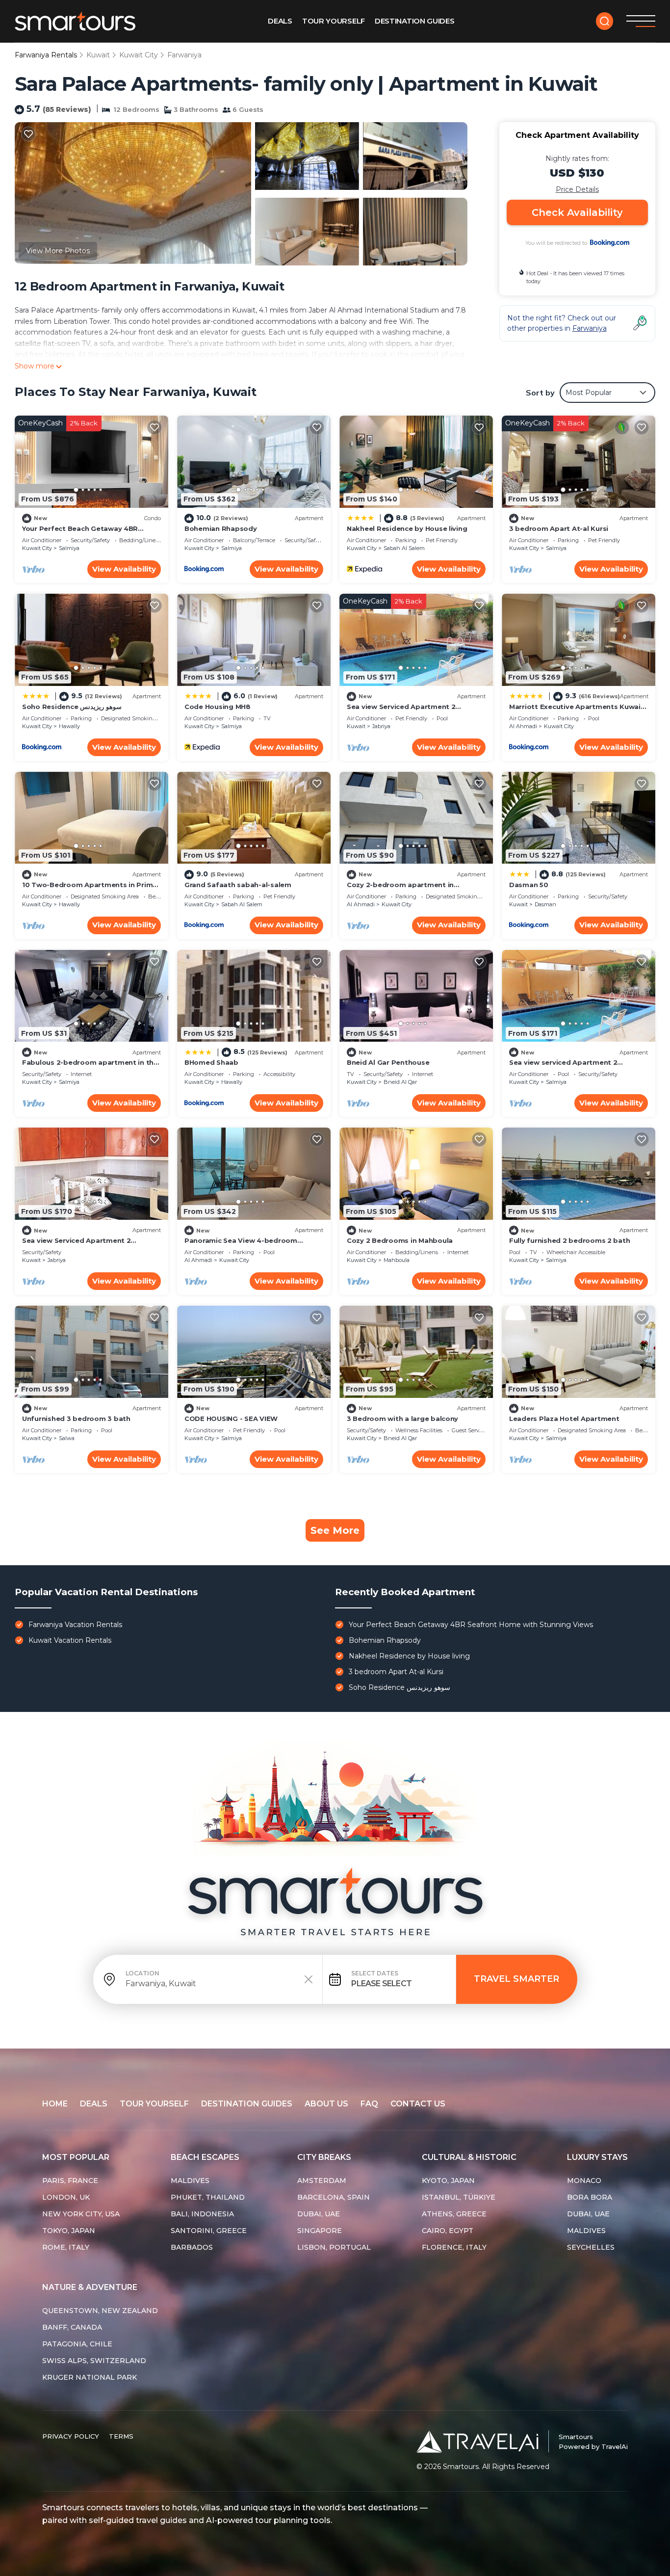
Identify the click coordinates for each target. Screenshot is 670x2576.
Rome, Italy (66, 2247)
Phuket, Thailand (208, 2197)
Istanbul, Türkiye (459, 2197)
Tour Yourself (334, 21)
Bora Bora (590, 2197)
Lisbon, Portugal (334, 2247)
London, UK (66, 2197)
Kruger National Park (90, 2377)
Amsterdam (322, 2181)
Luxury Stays (597, 2157)
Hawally (69, 726)
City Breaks (324, 2157)
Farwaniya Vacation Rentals (75, 1625)
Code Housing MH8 (218, 707)
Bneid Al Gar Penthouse (388, 1062)
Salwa (67, 1438)
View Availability (124, 569)
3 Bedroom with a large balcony (402, 1419)
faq (369, 2104)
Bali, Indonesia (202, 2214)
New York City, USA (81, 2214)
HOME (55, 2104)
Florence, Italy (454, 2247)
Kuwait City (139, 55)
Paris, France (70, 2181)
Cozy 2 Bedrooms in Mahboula (400, 1240)
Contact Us (418, 2104)
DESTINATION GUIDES (247, 2104)
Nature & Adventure (90, 2287)
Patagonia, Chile (77, 2344)
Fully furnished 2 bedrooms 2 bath (569, 1240)
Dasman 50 (529, 885)
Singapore (320, 2231)
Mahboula (397, 1260)
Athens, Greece (454, 2214)
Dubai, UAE (319, 2214)
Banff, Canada (72, 2327)
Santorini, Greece (209, 2231)
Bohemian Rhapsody (221, 528)
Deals (280, 21)
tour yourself (154, 2104)
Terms (121, 2436)
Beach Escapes (205, 2157)
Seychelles (591, 2247)
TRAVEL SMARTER (516, 1979)
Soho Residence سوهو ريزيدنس (72, 707)
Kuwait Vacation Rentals (70, 1640)
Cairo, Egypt (448, 2231)
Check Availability (577, 212)
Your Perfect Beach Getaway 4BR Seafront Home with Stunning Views (471, 1625)
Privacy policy (71, 2436)
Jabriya (381, 726)
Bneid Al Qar (400, 1082)
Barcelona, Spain (334, 2197)
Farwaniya (184, 55)
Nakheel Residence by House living (407, 528)
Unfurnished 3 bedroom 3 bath (76, 1419)
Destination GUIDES (415, 21)
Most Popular (76, 2157)
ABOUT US (326, 2104)
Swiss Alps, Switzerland (94, 2361)
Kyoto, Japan (448, 2181)
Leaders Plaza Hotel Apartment (564, 1419)
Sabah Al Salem (404, 548)
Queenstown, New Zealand (100, 2311)
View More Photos (58, 251)
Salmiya (69, 548)
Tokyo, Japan (69, 2231)
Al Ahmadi (523, 726)
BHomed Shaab (211, 1062)
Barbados (192, 2247)
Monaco (584, 2181)
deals (94, 2104)
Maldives (190, 2181)
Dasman (545, 904)
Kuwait (98, 55)
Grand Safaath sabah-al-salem (238, 885)
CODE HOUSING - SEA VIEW (231, 1419)
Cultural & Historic (469, 2157)
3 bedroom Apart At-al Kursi (559, 528)
